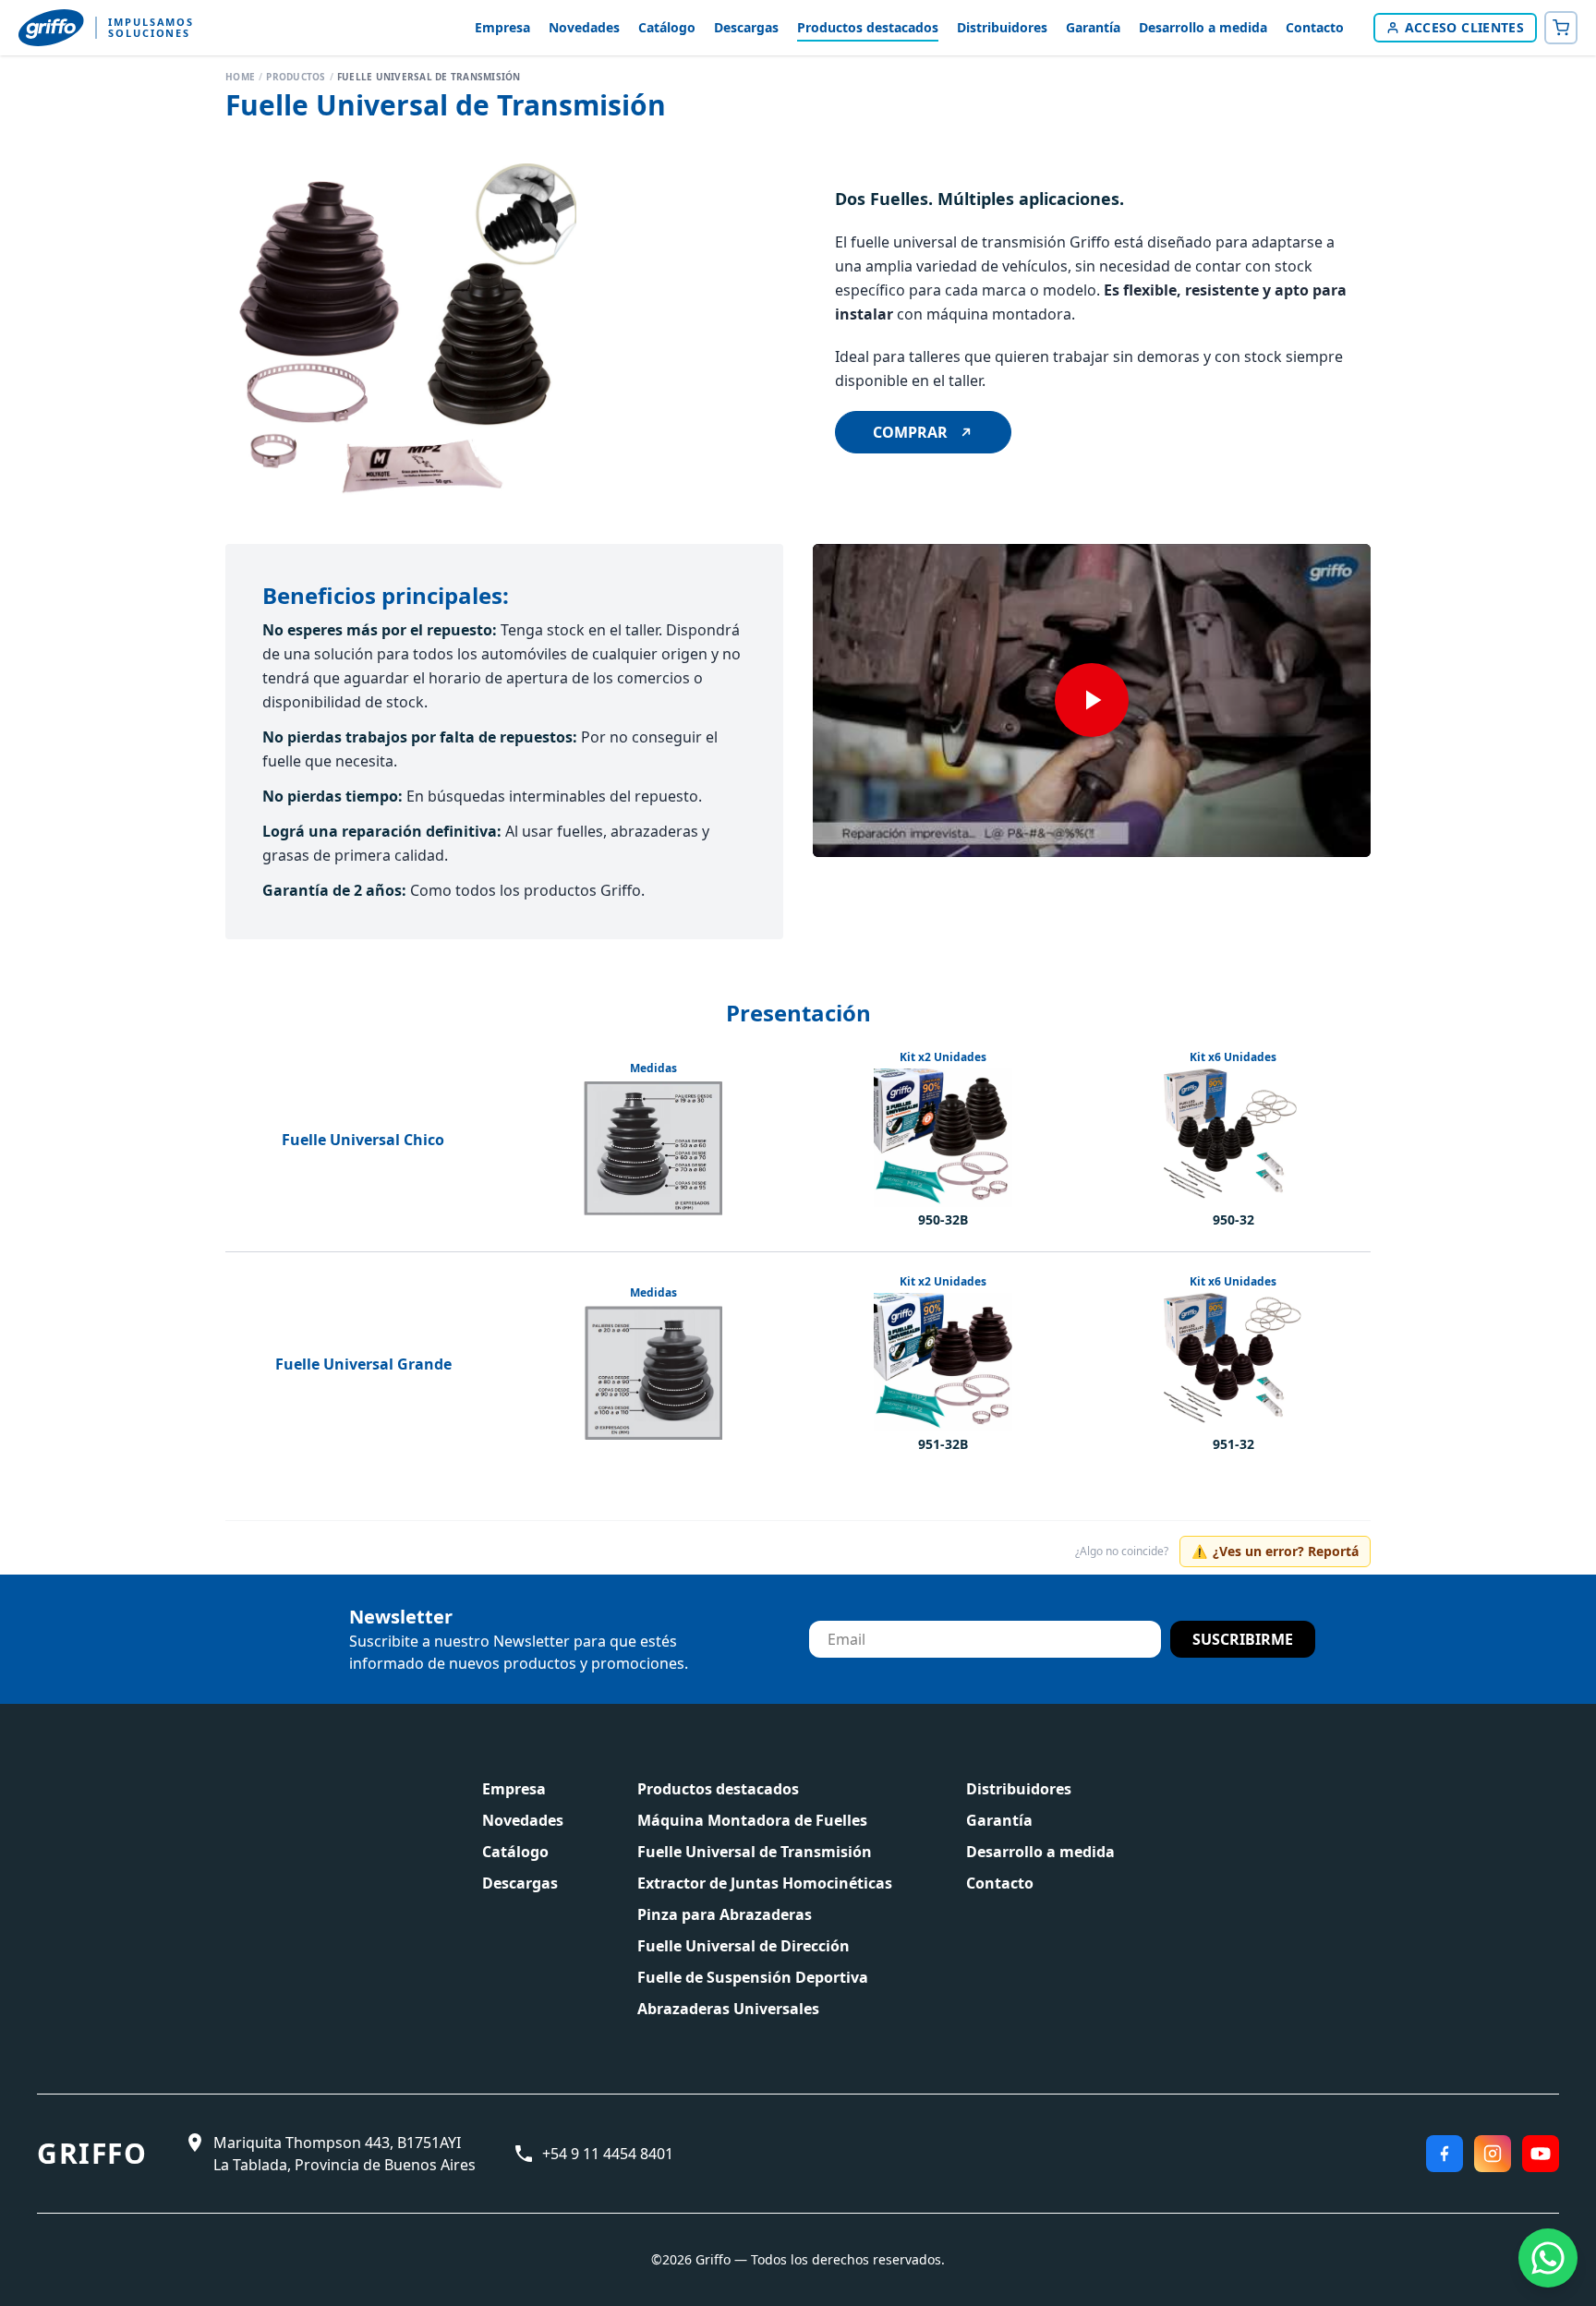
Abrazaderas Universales (728, 2009)
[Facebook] (1445, 2154)
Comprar (910, 432)
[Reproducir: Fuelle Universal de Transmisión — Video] (1092, 701)
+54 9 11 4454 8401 (608, 2154)
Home (240, 77)
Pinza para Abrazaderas (725, 1914)
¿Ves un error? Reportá (1275, 1551)
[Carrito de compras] (1561, 28)
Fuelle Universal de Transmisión (755, 1852)
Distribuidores (1002, 27)
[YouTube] (1541, 2154)
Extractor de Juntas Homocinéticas (765, 1883)
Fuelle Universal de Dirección (744, 1946)
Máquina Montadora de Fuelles (752, 1820)
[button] (401, 339)
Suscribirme (1243, 1639)
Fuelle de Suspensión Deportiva (753, 1977)
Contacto (1315, 27)
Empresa (502, 27)
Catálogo (667, 27)
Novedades (584, 27)
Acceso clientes (1464, 27)
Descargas (746, 27)
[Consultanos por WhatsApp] (1548, 2258)
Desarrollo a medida (1203, 27)
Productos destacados (868, 27)
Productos (296, 77)
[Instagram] (1493, 2154)
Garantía (1093, 27)
